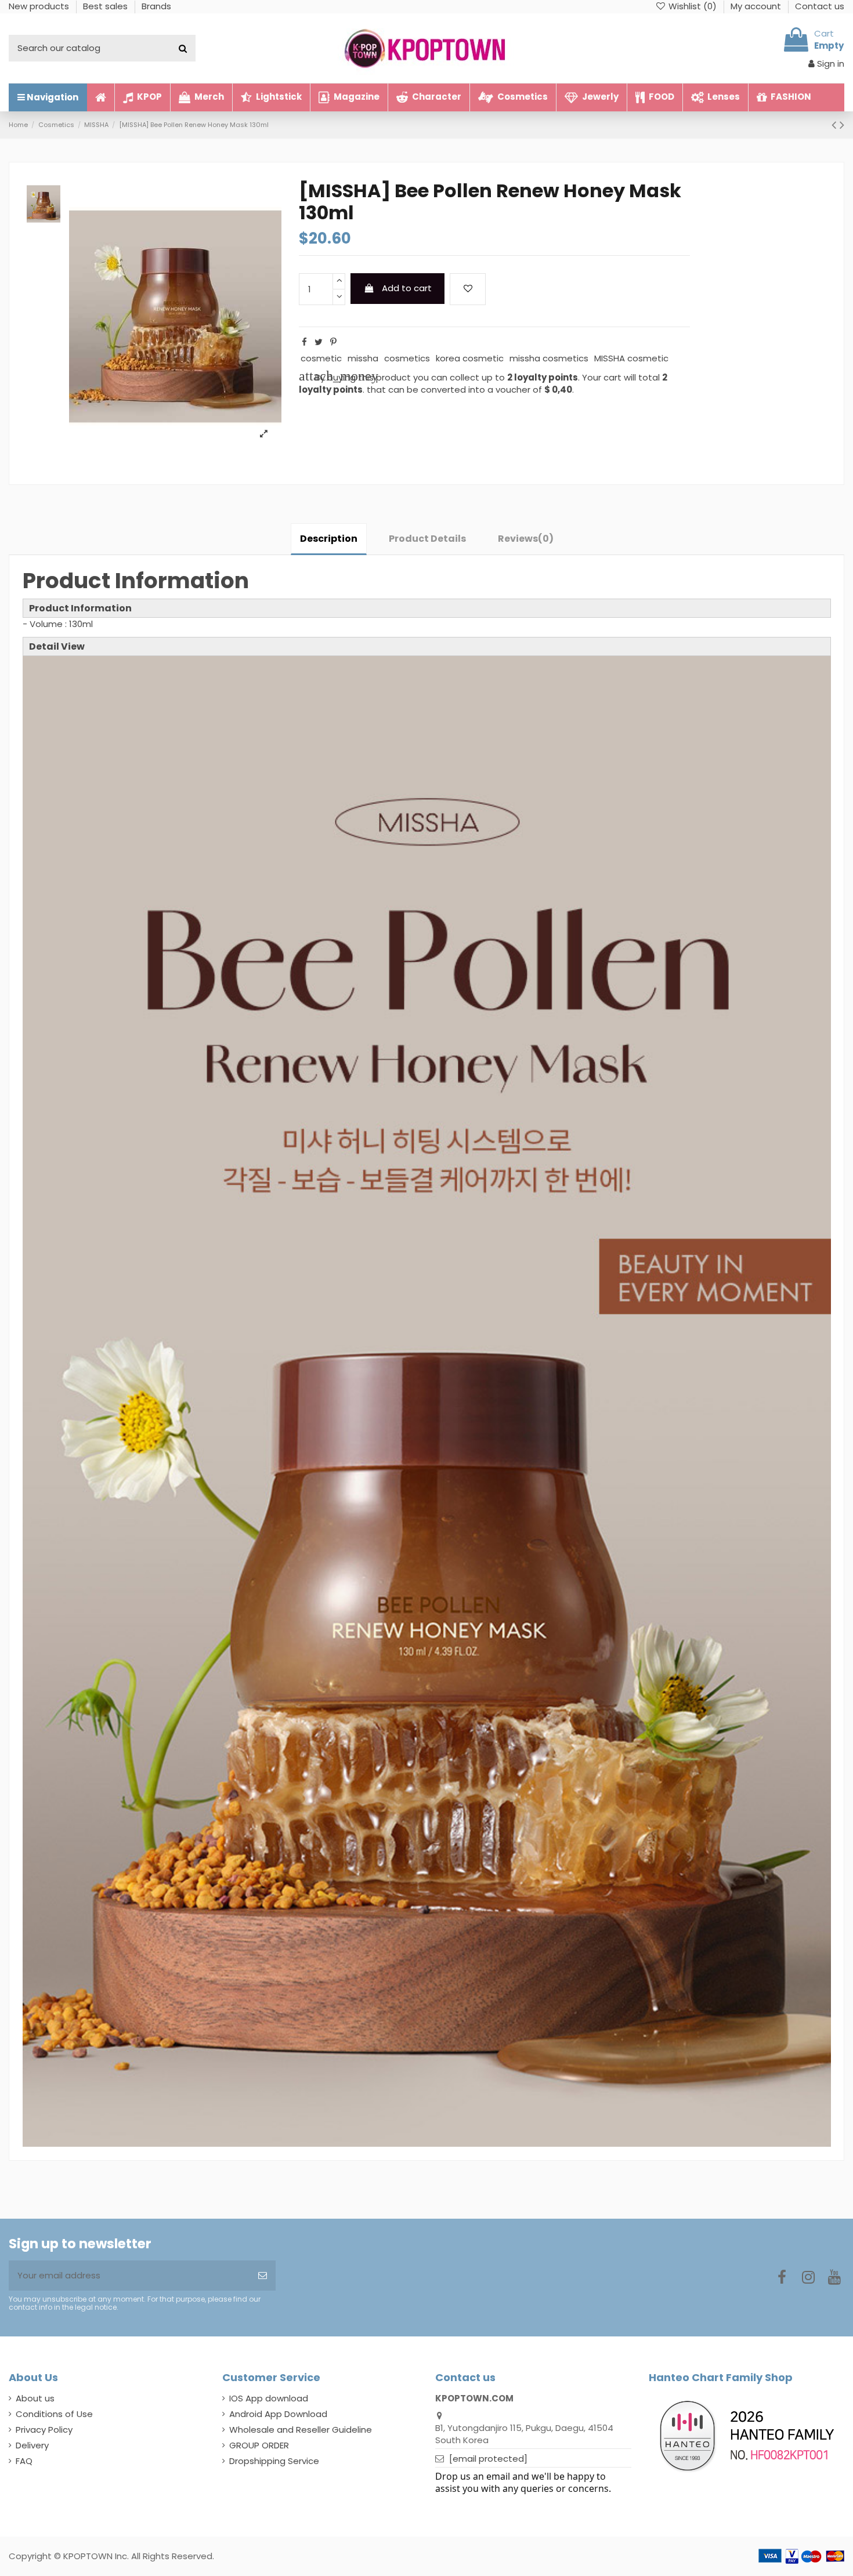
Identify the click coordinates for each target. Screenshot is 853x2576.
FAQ (24, 2461)
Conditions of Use (54, 2414)
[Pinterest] (333, 342)
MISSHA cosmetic (631, 358)
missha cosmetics (549, 358)
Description (329, 539)
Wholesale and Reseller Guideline (301, 2430)
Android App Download (278, 2414)
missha (363, 358)
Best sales (106, 6)
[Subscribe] (263, 2276)
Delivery (32, 2445)
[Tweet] (319, 342)
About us (35, 2398)
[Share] (304, 342)
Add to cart (407, 288)
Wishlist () (693, 6)
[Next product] (842, 125)
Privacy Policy (44, 2430)
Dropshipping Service (274, 2461)
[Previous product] (836, 125)
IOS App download (269, 2398)
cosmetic (321, 358)
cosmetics (407, 358)
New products (40, 6)
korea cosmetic (470, 358)
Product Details (427, 539)
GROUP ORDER (259, 2445)
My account (757, 6)
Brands (156, 6)
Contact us (820, 6)
